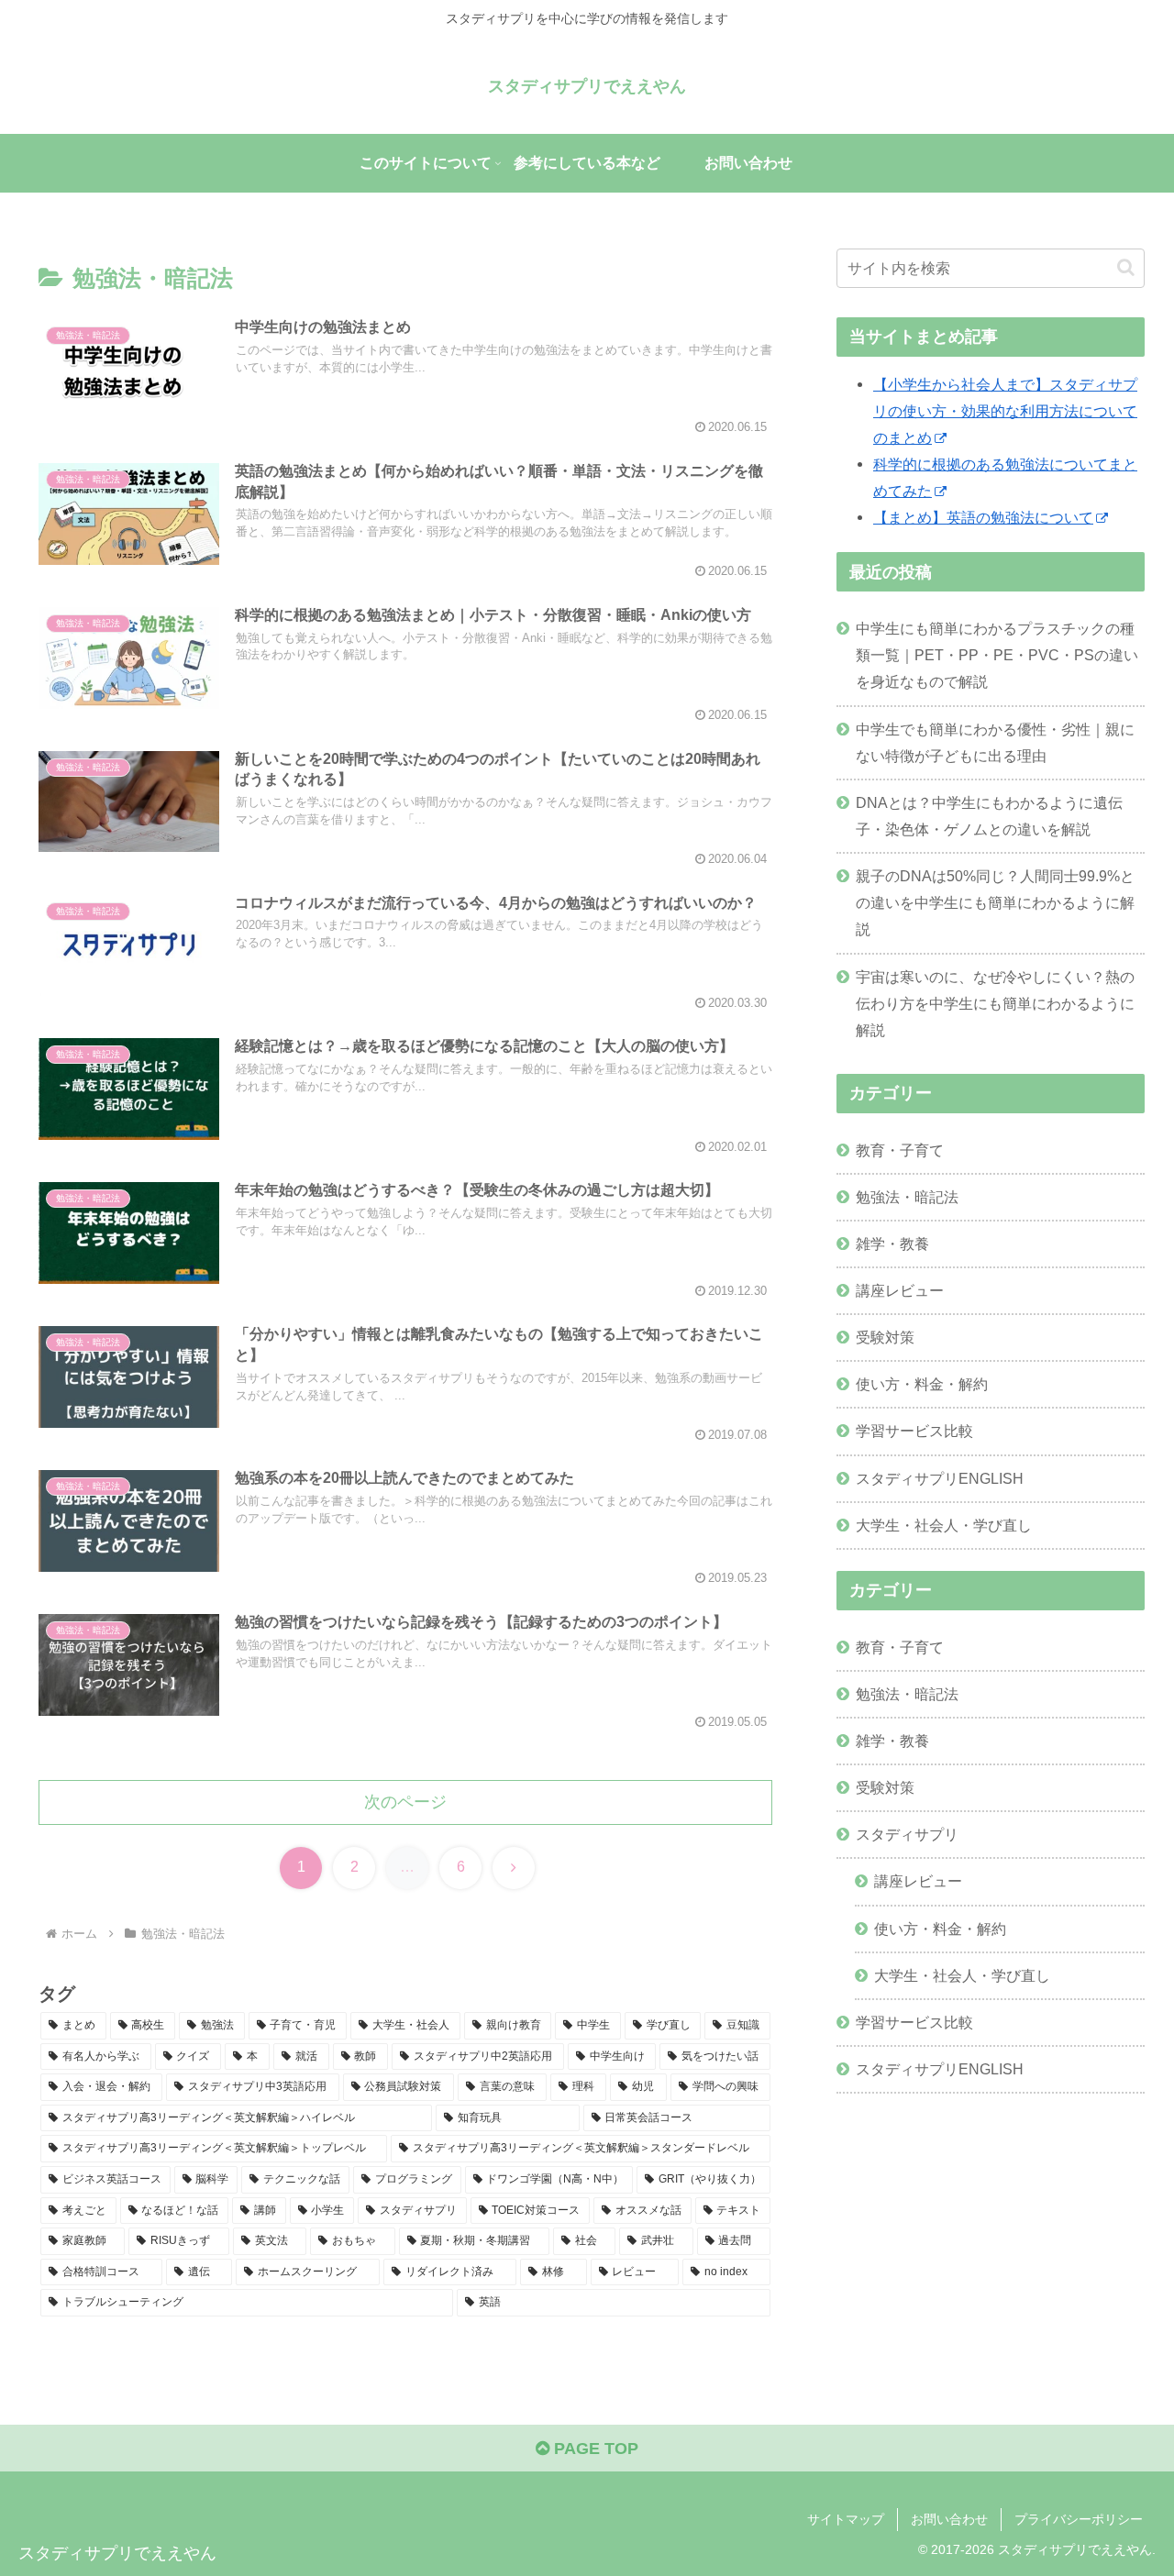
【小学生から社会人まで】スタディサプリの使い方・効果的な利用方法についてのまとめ (1005, 411)
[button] (1126, 267)
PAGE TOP (594, 2449)
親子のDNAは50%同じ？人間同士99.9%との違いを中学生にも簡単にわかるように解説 (995, 902)
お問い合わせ (949, 2519)
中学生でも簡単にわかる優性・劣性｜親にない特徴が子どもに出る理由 (995, 742)
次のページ (405, 1802)
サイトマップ (846, 2519)
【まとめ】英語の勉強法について (983, 517)
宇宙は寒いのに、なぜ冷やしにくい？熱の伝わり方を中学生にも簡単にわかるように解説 (995, 1003)
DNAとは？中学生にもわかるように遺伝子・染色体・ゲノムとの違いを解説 (989, 816)
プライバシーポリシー (1079, 2519)
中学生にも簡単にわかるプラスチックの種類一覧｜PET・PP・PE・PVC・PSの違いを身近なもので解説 (997, 655)
